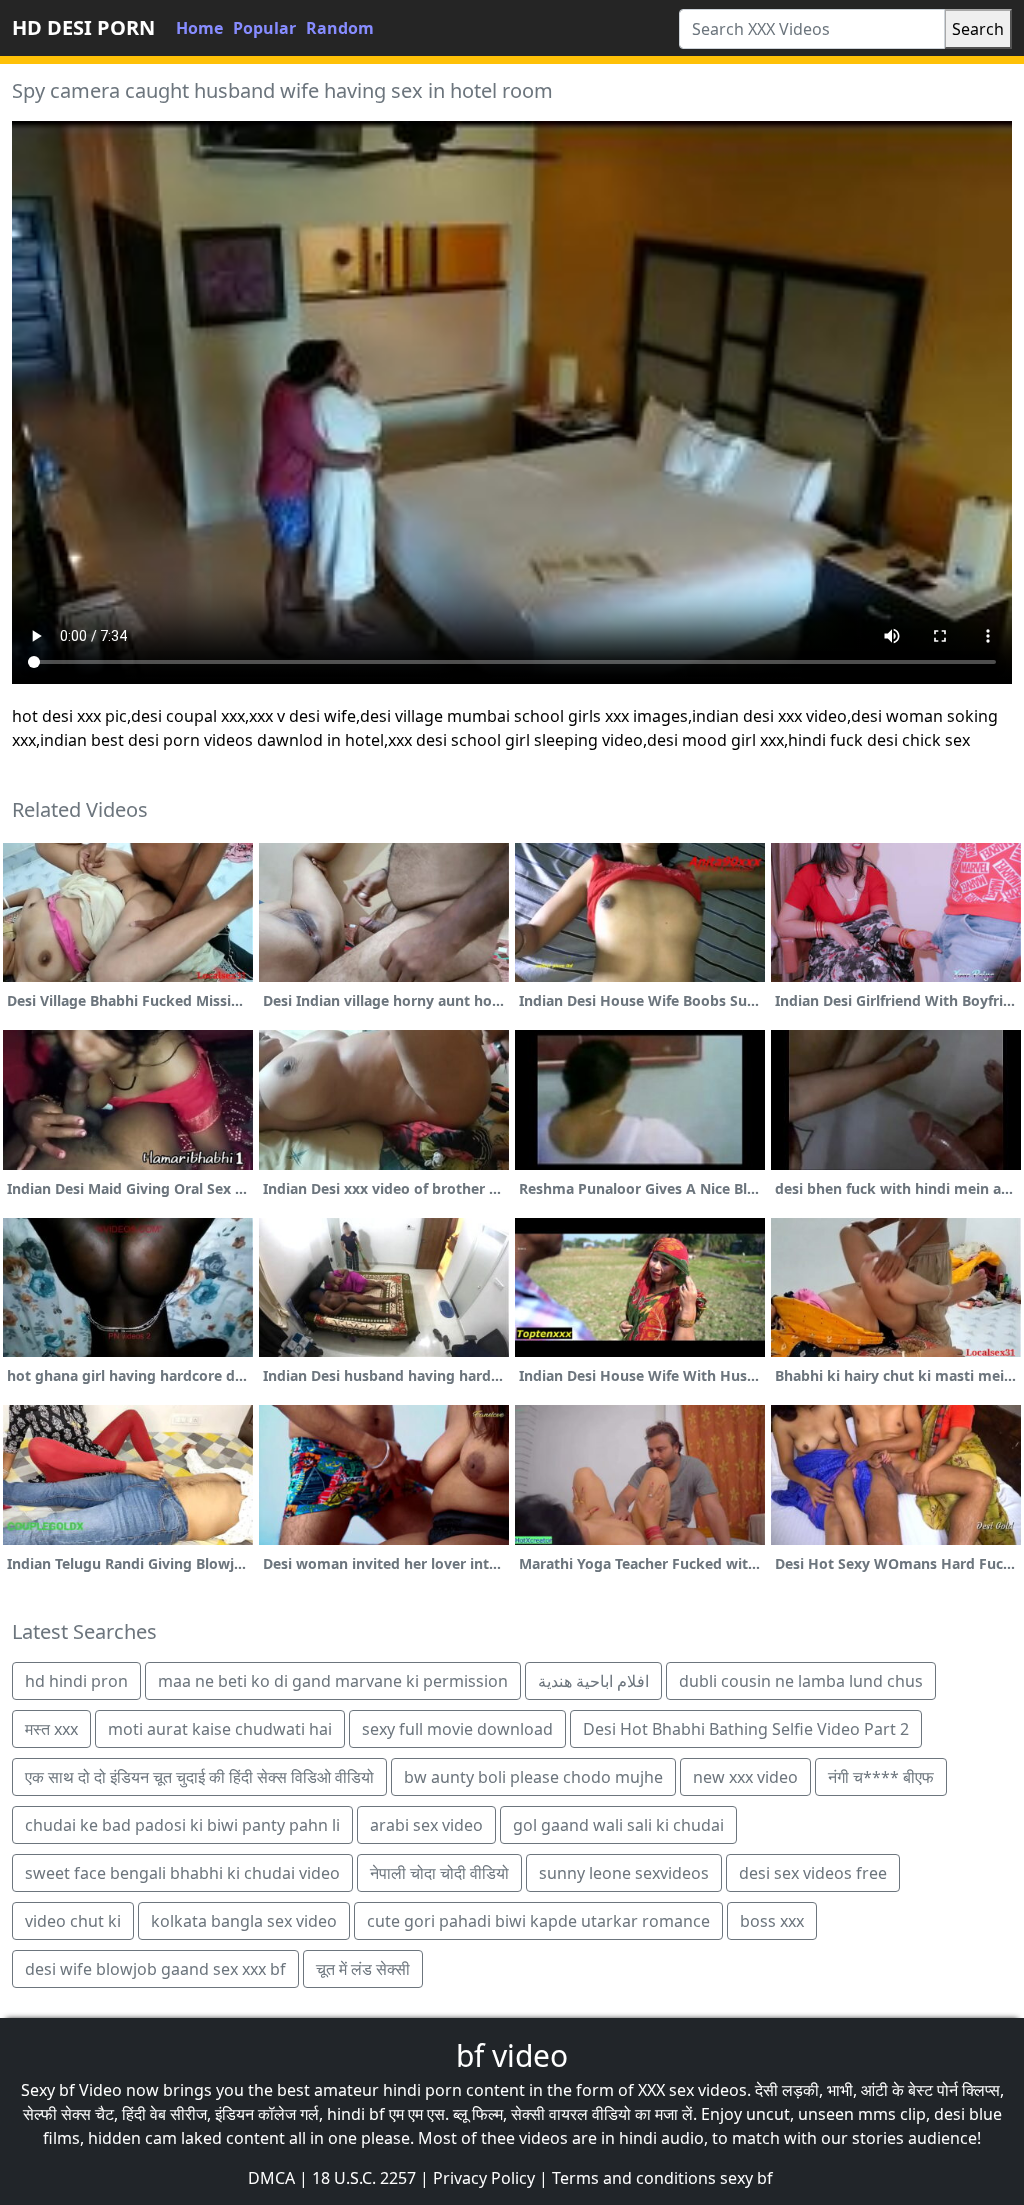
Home (199, 28)
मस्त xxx (51, 1729)
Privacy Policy (484, 2178)
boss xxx (772, 1921)
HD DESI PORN (83, 27)
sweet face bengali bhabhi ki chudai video (182, 1873)
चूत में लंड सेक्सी (363, 1969)
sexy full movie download (457, 1729)
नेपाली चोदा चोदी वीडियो (439, 1873)
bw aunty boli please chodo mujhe (533, 1777)
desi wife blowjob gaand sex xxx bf (155, 1969)
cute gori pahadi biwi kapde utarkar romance (538, 1921)
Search (978, 29)
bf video (512, 2055)
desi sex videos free (813, 1873)
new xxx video (745, 1777)
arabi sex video (426, 1825)
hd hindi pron (76, 1681)
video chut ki (73, 1921)
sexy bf (746, 2178)
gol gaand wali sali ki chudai (618, 1825)
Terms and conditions (634, 2178)
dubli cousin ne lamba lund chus (801, 1681)
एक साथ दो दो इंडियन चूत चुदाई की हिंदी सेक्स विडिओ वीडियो (199, 1777)
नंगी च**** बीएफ (881, 1777)
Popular (264, 28)
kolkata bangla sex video (244, 1921)
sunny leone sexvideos (624, 1873)
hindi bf (356, 2114)
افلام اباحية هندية (593, 1681)
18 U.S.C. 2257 (364, 2178)
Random (340, 28)
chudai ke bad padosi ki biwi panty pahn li (182, 1825)
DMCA (271, 2178)
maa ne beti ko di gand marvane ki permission (333, 1681)
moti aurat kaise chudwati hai (220, 1729)
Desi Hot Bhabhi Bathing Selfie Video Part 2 (746, 1729)
